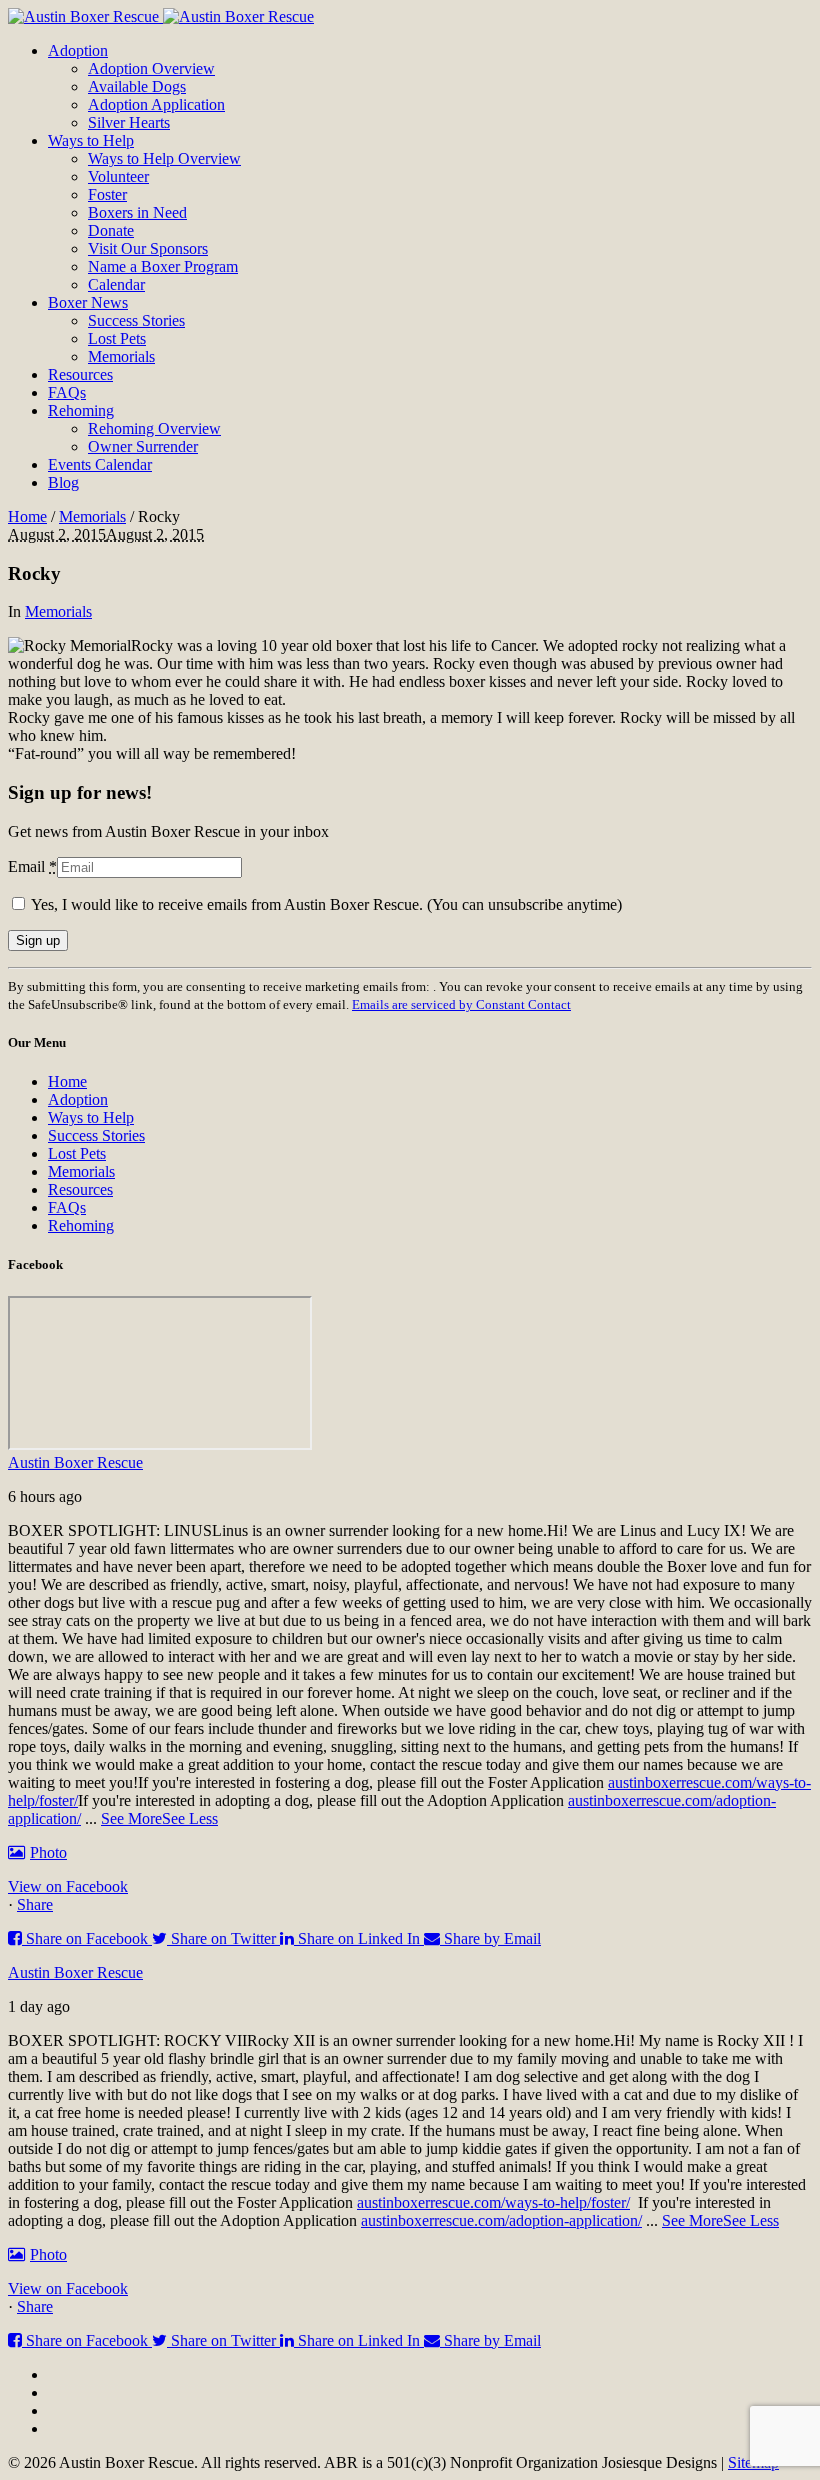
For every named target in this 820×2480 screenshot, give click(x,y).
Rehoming (81, 1225)
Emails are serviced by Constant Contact (461, 1004)
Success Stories (96, 1135)
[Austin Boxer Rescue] (161, 16)
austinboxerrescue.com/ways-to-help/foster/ (493, 2202)
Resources (80, 1189)
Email (32, 866)
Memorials (92, 516)
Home (27, 516)
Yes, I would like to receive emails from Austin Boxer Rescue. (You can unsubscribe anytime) (325, 904)
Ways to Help (91, 1117)
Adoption (78, 1099)
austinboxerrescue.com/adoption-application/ (501, 2220)
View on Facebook (68, 1886)
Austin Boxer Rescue (75, 1462)
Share (35, 1904)
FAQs (67, 1207)
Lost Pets (77, 1153)
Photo (48, 1852)
